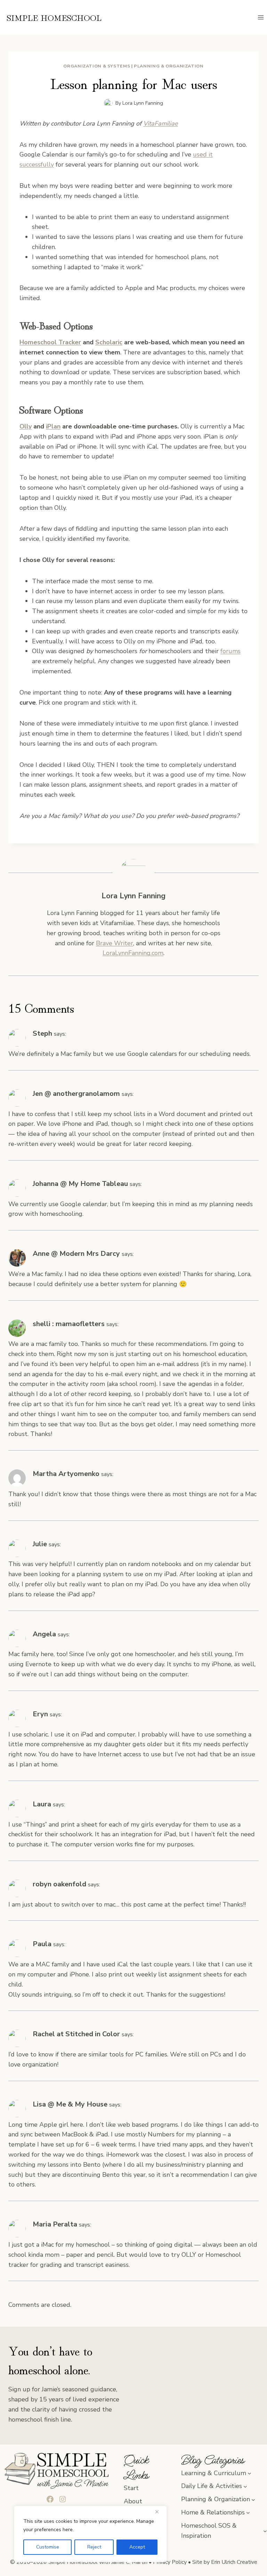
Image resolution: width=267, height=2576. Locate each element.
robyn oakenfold (59, 1884)
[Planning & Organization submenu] (253, 2499)
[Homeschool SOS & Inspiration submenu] (265, 2531)
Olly (26, 426)
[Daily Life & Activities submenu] (245, 2486)
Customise (48, 2547)
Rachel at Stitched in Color (76, 2034)
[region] (90, 2534)
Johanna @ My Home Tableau (80, 1184)
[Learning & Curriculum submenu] (249, 2473)
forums (230, 651)
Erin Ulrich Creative (234, 2562)
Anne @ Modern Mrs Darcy (76, 1254)
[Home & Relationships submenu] (248, 2513)
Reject (94, 2547)
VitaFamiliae (161, 123)
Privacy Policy (170, 2562)
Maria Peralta (55, 2224)
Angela (44, 1634)
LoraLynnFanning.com (133, 953)
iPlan (53, 426)
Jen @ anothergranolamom (76, 1094)
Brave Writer (115, 943)
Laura (42, 1804)
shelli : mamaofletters (69, 1324)
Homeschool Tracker (50, 342)
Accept (137, 2547)
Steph (42, 1033)
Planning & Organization (169, 66)
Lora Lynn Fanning (143, 103)
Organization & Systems (97, 66)
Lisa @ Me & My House (70, 2104)
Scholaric (109, 342)
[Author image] (108, 103)
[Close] (160, 2512)
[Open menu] (261, 17)
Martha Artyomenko (66, 1474)
